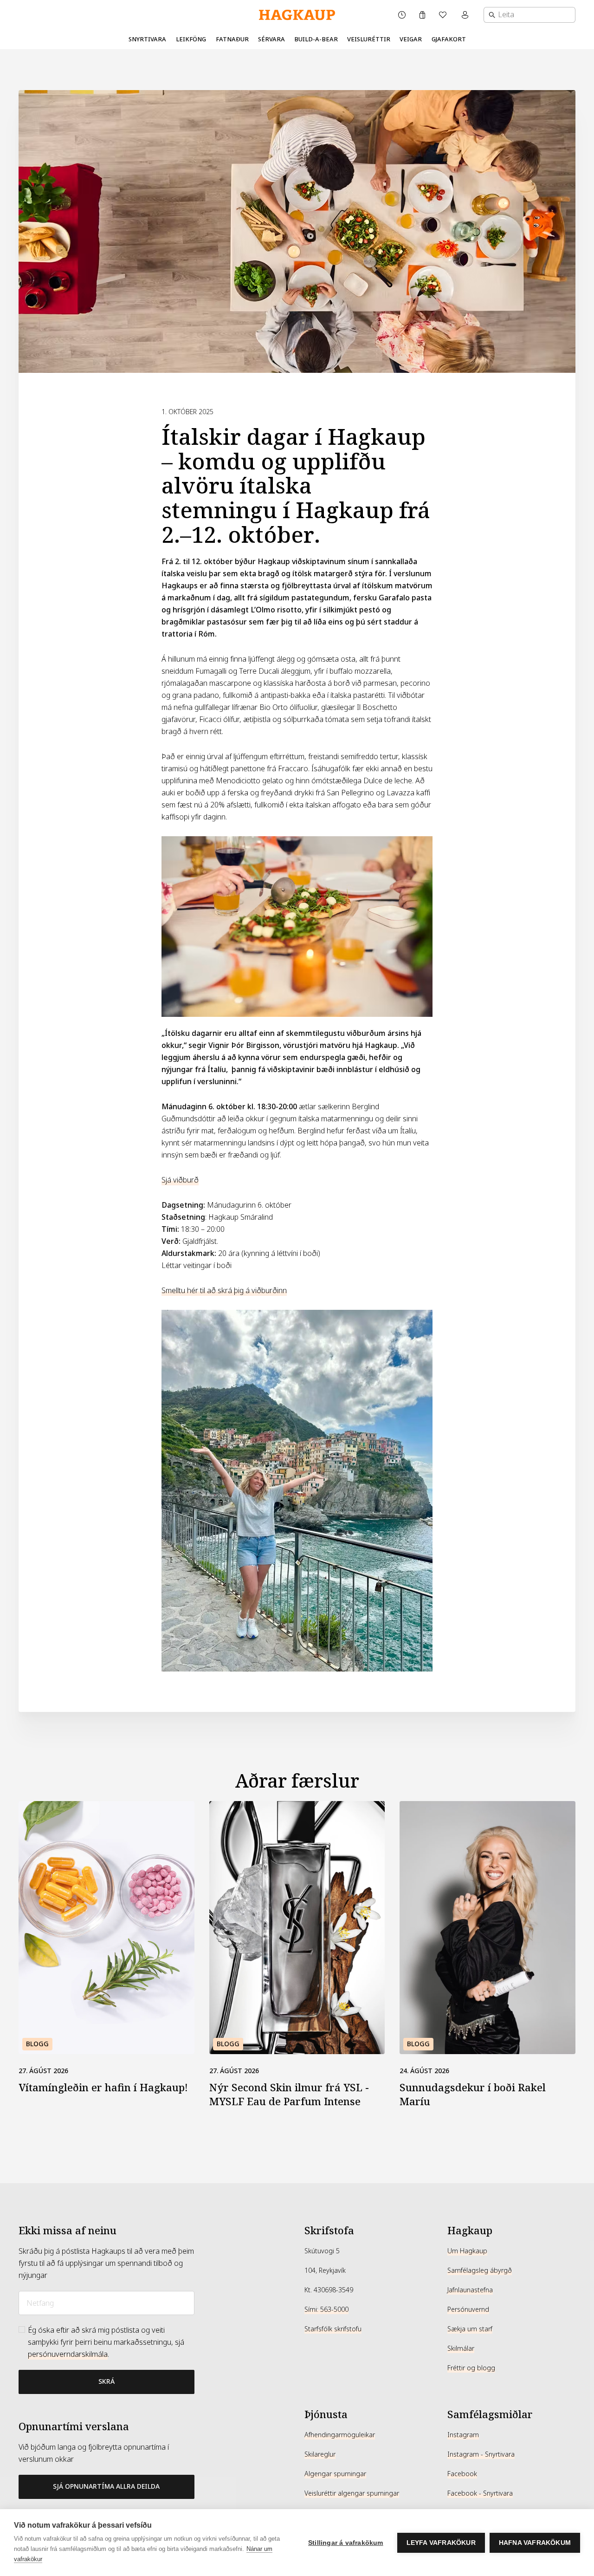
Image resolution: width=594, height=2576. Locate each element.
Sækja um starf (470, 2329)
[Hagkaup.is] (297, 15)
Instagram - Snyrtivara (481, 2454)
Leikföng (191, 39)
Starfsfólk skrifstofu (333, 2329)
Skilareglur (320, 2454)
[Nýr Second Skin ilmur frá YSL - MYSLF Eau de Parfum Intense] (297, 1928)
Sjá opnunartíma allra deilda (106, 2486)
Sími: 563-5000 (326, 2309)
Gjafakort (449, 39)
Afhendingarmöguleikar (340, 2435)
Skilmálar (461, 2348)
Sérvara (271, 39)
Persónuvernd (468, 2309)
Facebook (462, 2474)
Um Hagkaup (467, 2251)
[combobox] (529, 15)
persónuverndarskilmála (68, 2354)
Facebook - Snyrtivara (480, 2493)
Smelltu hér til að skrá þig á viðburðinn (224, 1291)
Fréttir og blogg (471, 2368)
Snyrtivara (147, 39)
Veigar (411, 39)
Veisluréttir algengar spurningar (352, 2493)
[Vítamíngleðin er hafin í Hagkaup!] (107, 1928)
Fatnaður (232, 39)
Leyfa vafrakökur (441, 2543)
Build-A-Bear (316, 39)
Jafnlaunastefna (470, 2290)
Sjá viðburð (180, 1180)
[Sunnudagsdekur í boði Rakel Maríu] (487, 1928)
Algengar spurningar (335, 2474)
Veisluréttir (369, 39)
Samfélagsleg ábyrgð (480, 2270)
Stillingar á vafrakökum (346, 2543)
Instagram (463, 2435)
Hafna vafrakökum (535, 2543)
